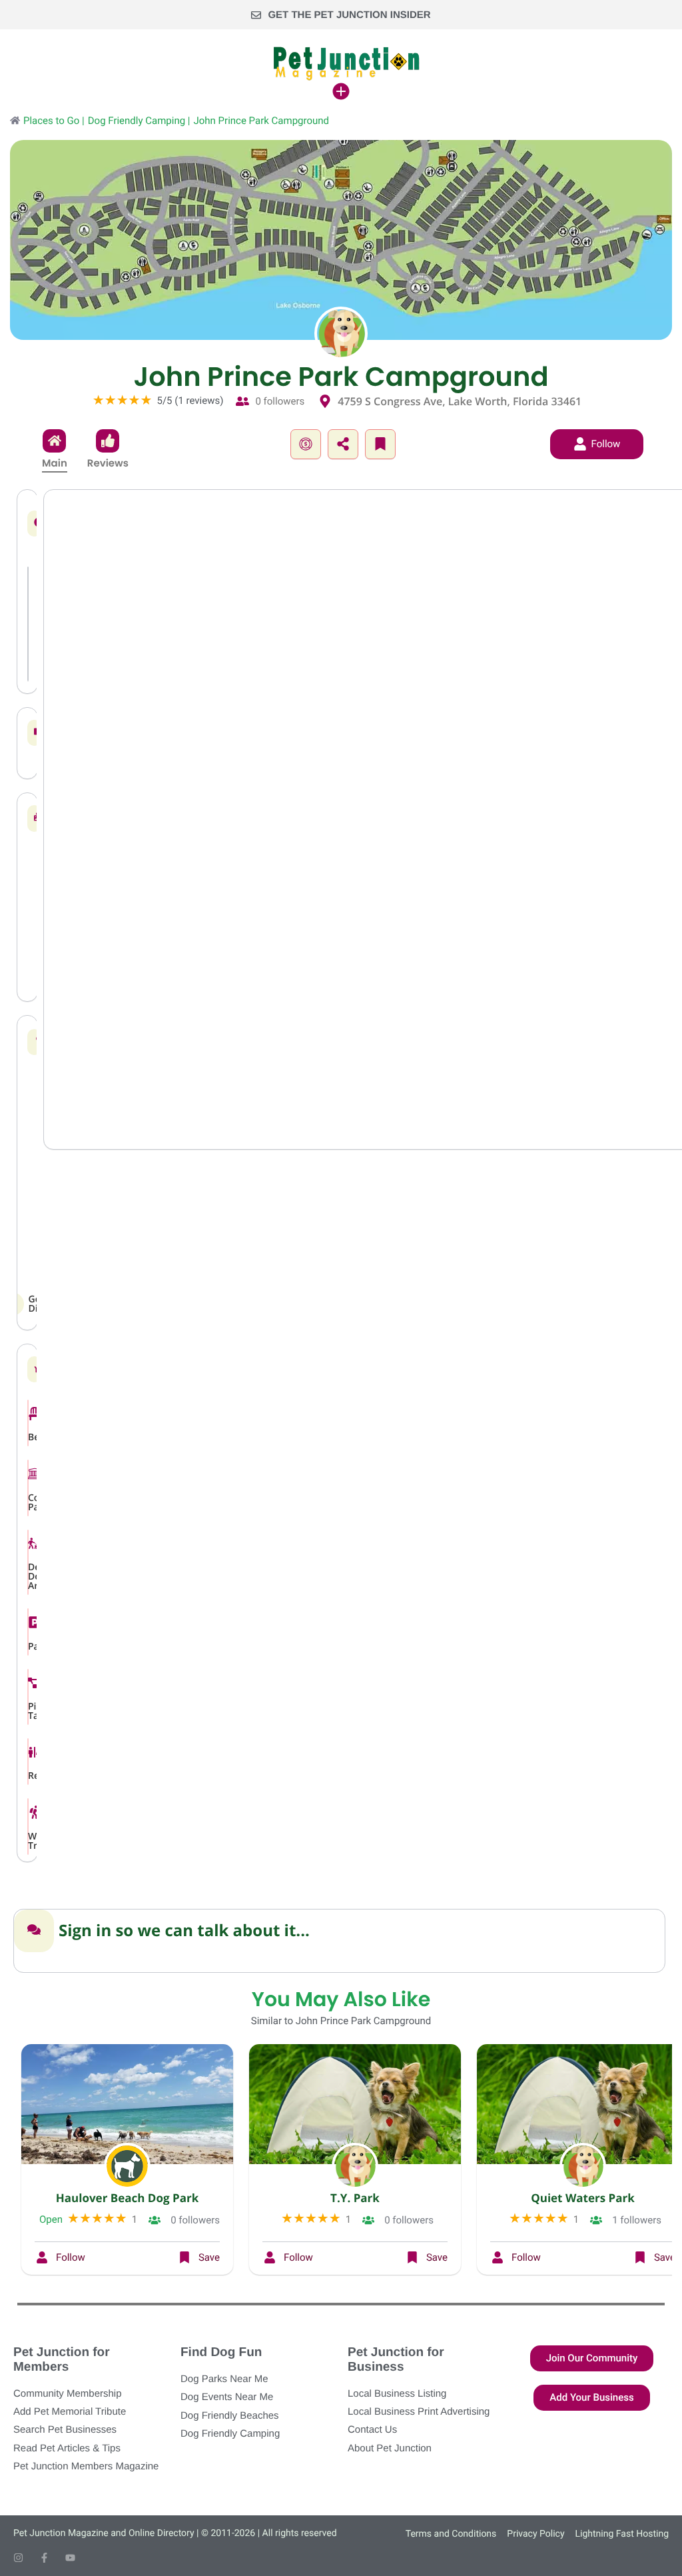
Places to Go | (54, 121)
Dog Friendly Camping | (139, 121)
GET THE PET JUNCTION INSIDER (349, 15)
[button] (306, 444)
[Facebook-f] (44, 2558)
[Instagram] (18, 2558)
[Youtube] (70, 2558)
